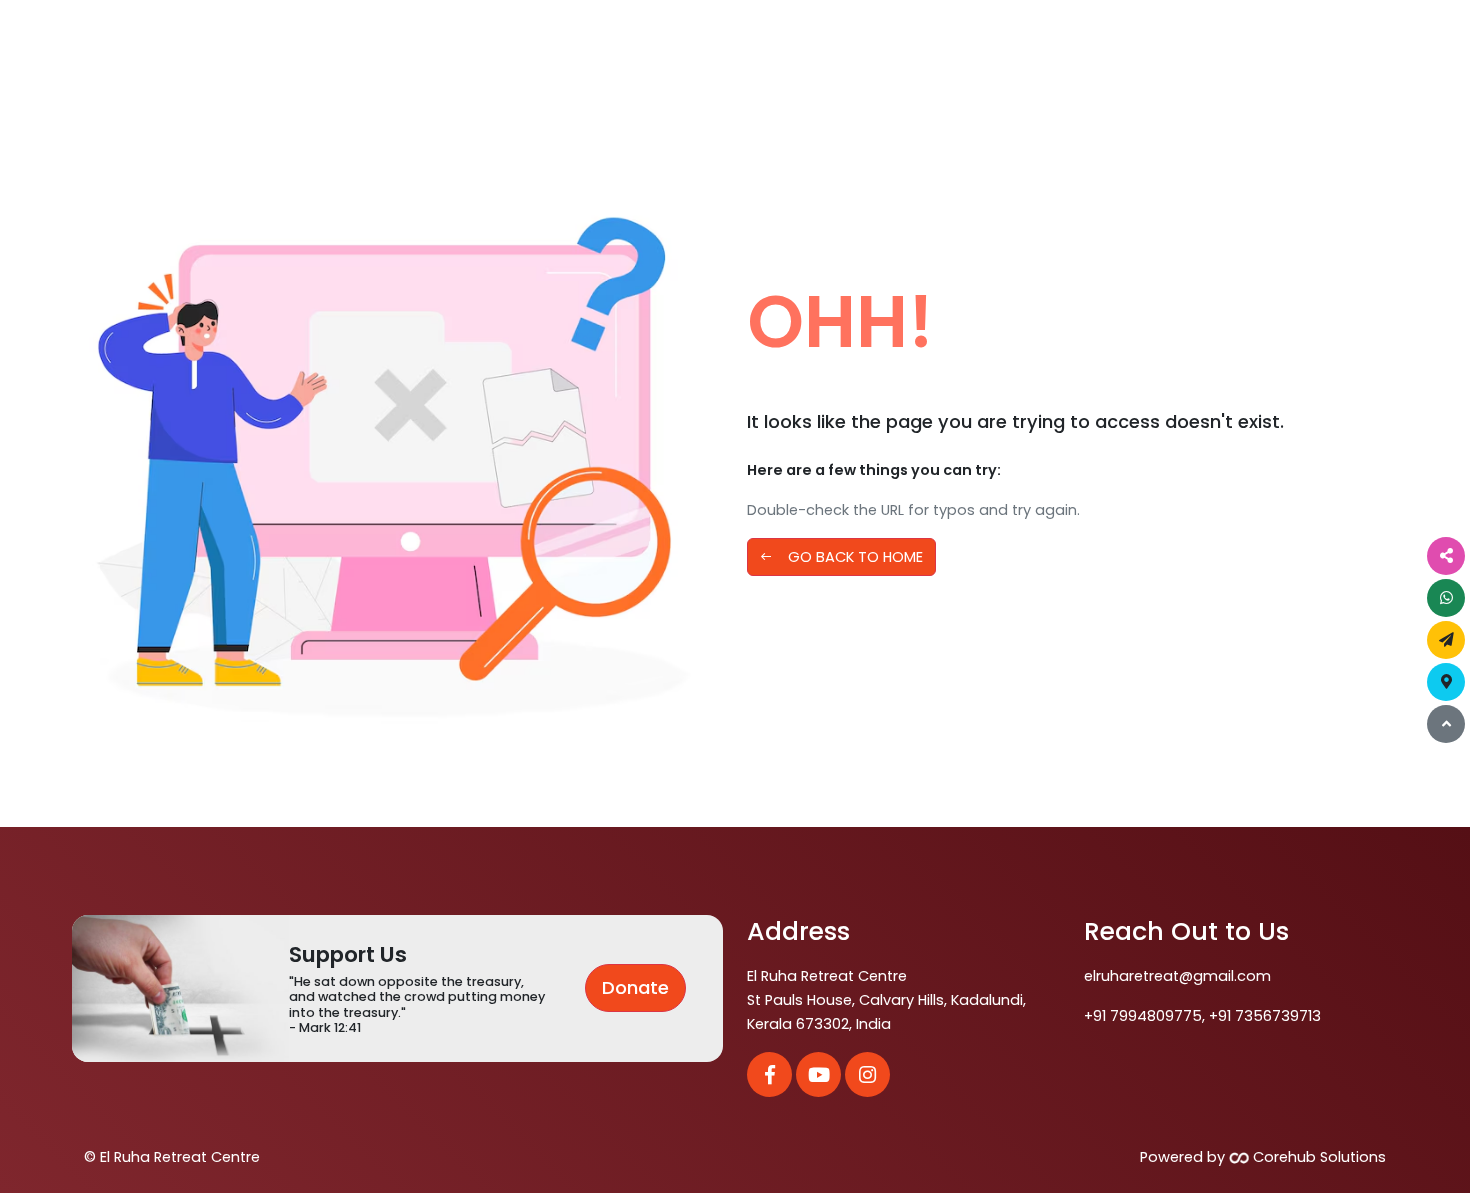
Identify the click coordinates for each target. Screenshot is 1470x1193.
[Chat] (1446, 598)
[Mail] (1446, 640)
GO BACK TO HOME (841, 557)
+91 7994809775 (1143, 1016)
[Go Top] (1446, 724)
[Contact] (1446, 682)
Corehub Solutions (1317, 1157)
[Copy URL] (1446, 556)
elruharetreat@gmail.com (1177, 976)
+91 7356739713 (1265, 1016)
